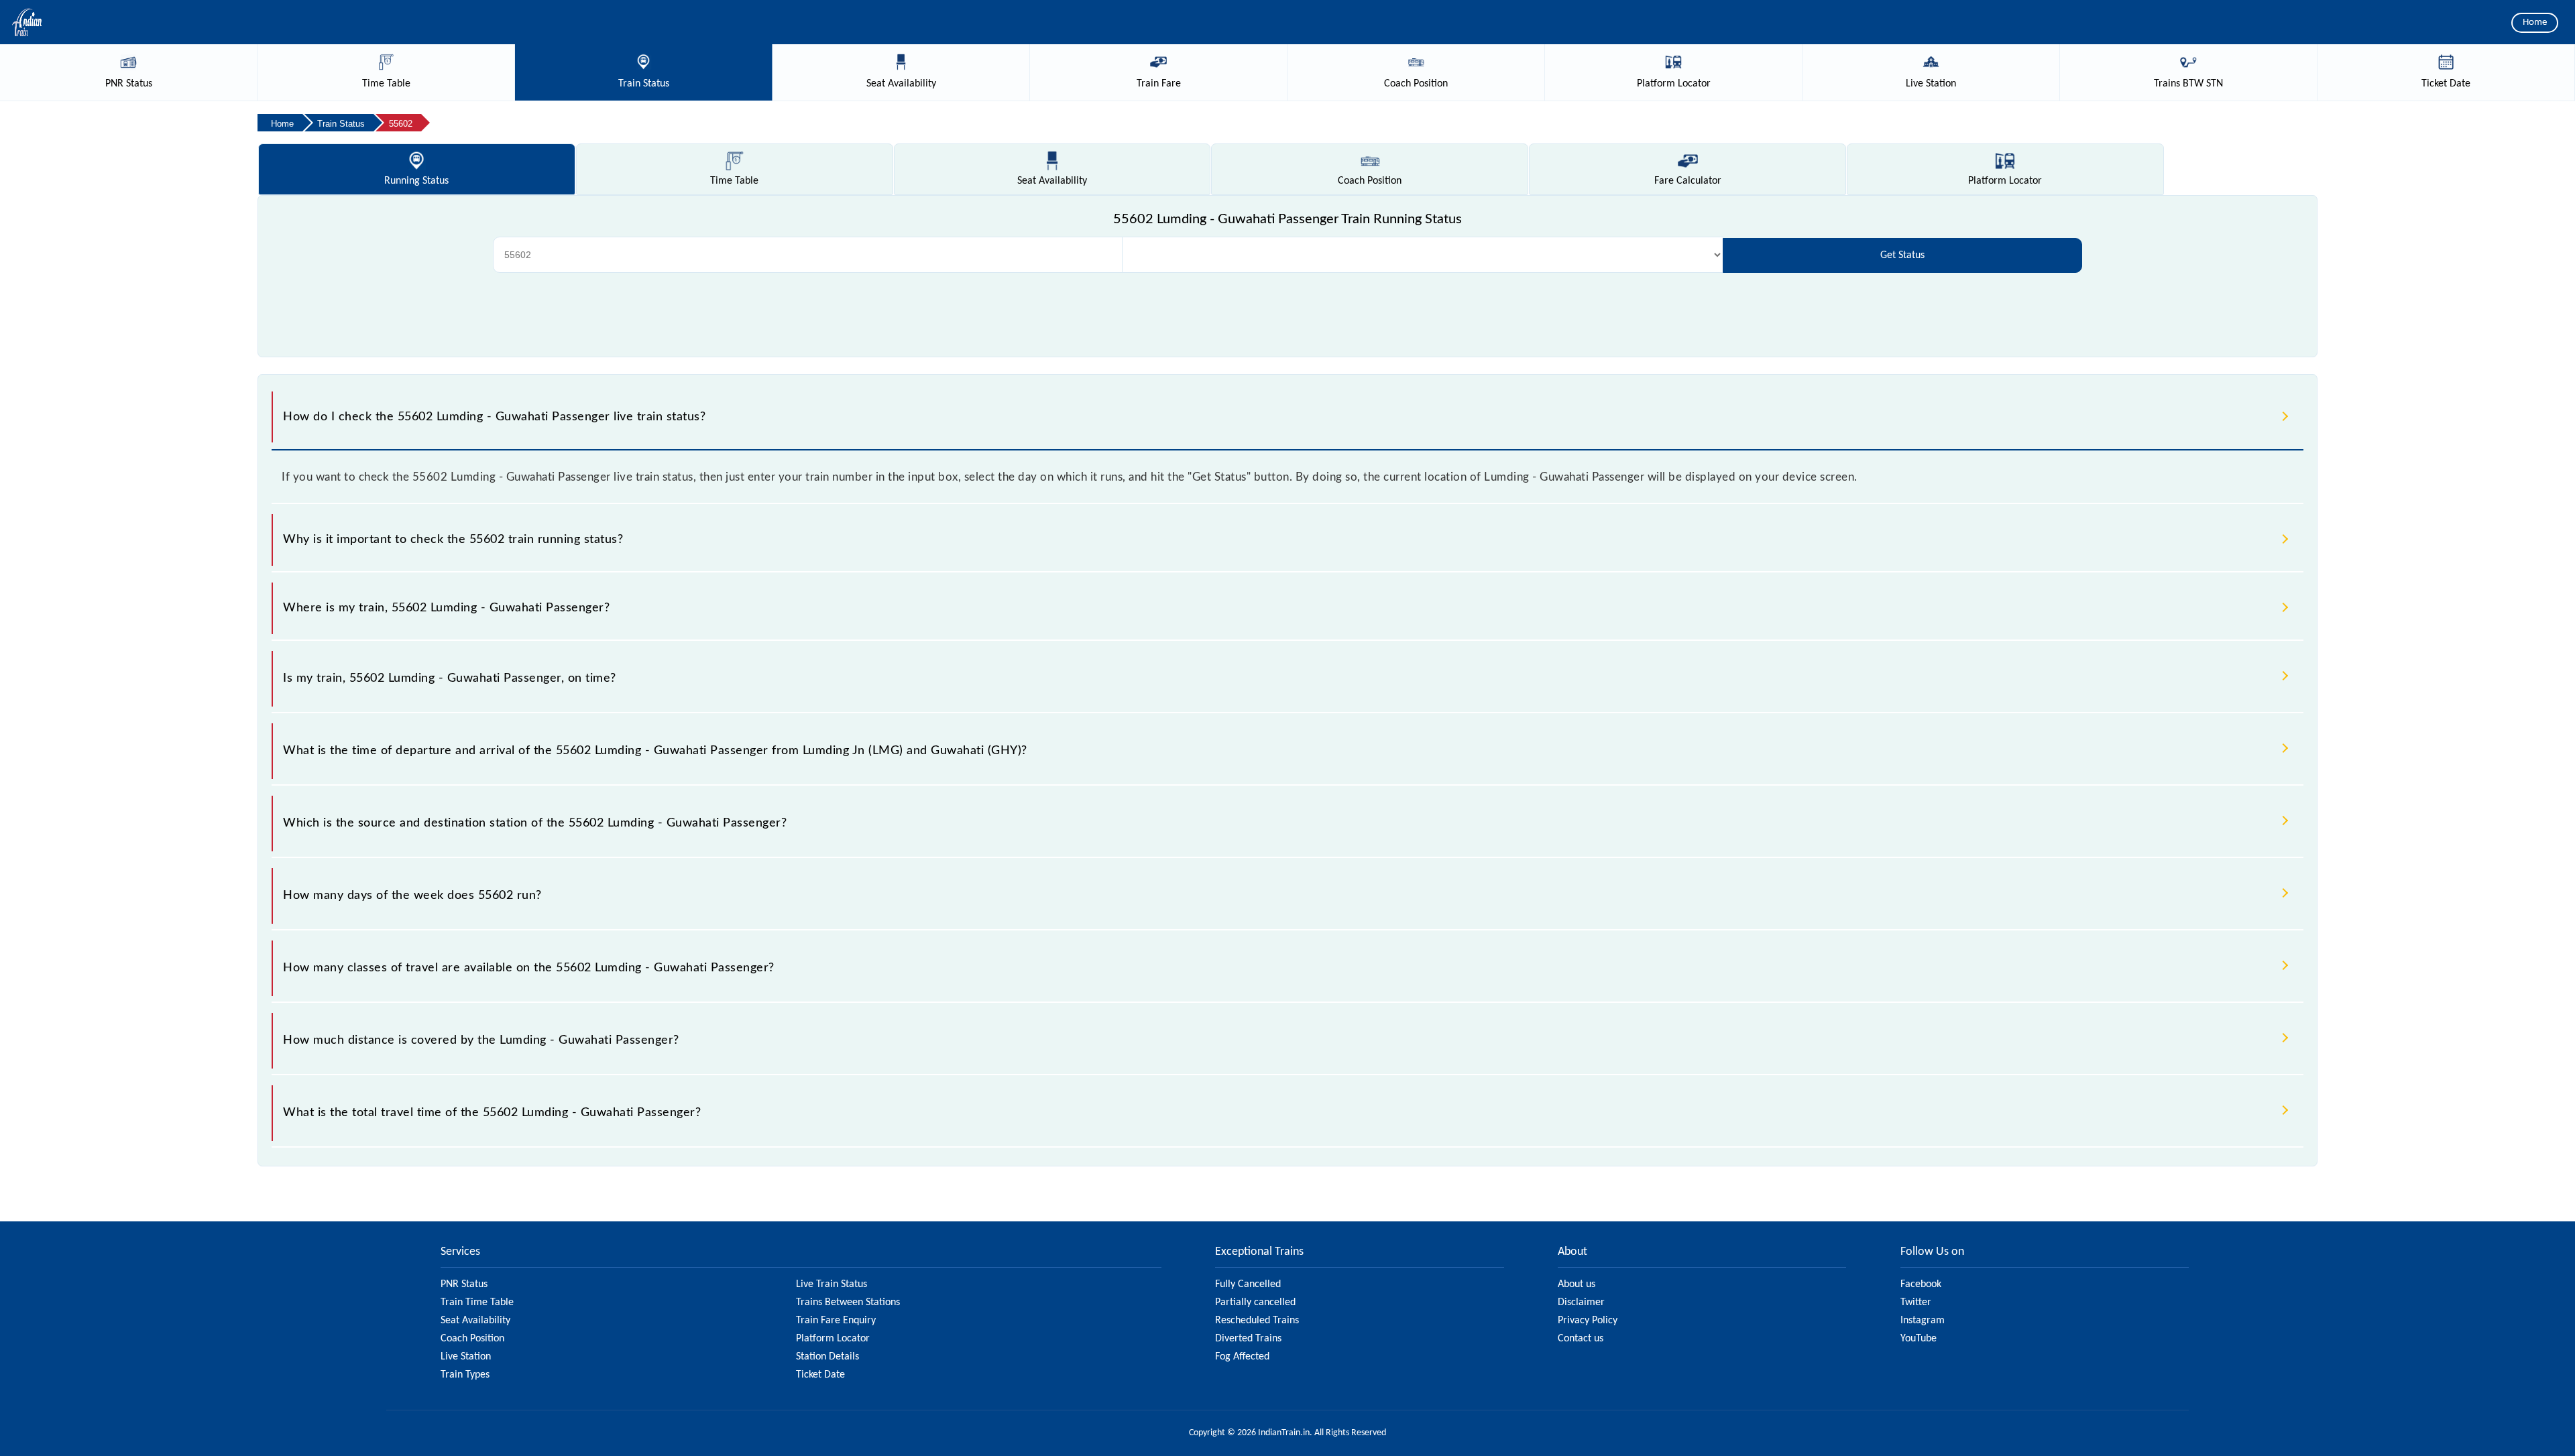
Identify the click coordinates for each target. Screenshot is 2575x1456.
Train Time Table (477, 1302)
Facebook (1921, 1284)
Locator (2005, 181)
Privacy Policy (1588, 1321)
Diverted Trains (1248, 1339)
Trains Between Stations (848, 1302)
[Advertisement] (1287, 313)
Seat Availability (475, 1321)
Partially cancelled (1255, 1302)
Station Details (827, 1357)
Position (1370, 181)
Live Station (466, 1357)
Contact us (1581, 1339)
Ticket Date (820, 1375)
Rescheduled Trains (1257, 1321)
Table (734, 181)
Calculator (1688, 181)
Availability (1052, 181)
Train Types (465, 1375)
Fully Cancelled (1248, 1284)
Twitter (1916, 1302)
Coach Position (472, 1339)
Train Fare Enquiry (836, 1321)
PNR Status (464, 1284)
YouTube (1919, 1339)
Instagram (1923, 1321)
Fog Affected (1242, 1357)
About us (1577, 1284)
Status (416, 181)
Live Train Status (832, 1284)
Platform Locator (833, 1339)
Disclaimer (1581, 1302)
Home (2535, 22)
